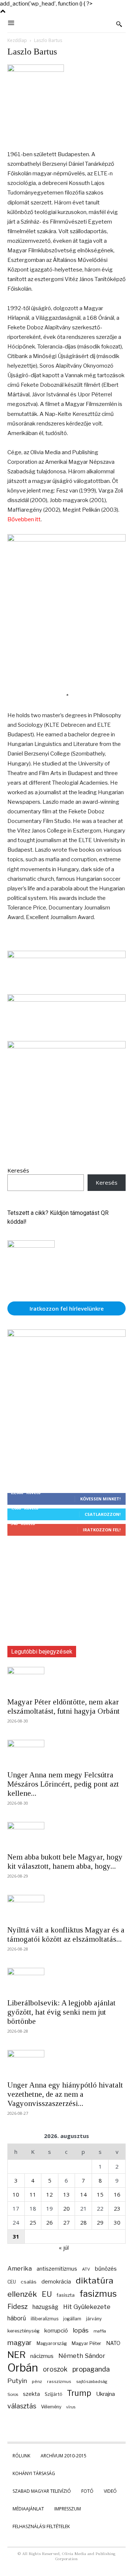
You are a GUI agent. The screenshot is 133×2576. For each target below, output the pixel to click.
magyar (20, 2343)
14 (83, 2194)
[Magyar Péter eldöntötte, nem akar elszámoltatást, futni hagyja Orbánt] (66, 1680)
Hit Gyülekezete (87, 2307)
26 (50, 2222)
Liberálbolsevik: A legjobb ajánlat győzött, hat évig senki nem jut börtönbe (62, 2012)
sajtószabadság (92, 2382)
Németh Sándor (82, 2356)
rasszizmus (59, 2382)
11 (33, 2194)
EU (47, 2294)
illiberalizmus (45, 2319)
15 (100, 2194)
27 (66, 2222)
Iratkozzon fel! (102, 1530)
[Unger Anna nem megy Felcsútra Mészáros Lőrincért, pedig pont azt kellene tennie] (66, 1753)
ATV (86, 2269)
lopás (81, 2330)
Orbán (23, 2368)
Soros (13, 2394)
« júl (64, 2247)
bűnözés (106, 2269)
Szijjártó (53, 2394)
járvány (94, 2319)
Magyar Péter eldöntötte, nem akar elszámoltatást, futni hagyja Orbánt (64, 1706)
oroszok (55, 2369)
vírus (71, 2407)
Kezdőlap (17, 40)
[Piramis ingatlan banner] (66, 956)
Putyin (17, 2381)
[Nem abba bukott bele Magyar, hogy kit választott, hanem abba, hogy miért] (66, 1835)
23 (117, 2208)
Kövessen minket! (100, 1499)
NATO (113, 2343)
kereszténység (23, 2331)
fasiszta (66, 2295)
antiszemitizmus (57, 2269)
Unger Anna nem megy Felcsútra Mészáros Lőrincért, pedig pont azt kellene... (63, 1784)
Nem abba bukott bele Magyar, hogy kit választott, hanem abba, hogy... (65, 1862)
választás (22, 2406)
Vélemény (51, 2407)
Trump (79, 2393)
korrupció (56, 2330)
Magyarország (52, 2343)
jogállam (72, 2319)
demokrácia (56, 2282)
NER (16, 2355)
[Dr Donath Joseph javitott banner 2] (66, 1047)
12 (50, 2194)
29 (100, 2222)
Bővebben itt (24, 519)
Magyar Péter (86, 2343)
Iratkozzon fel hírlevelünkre (67, 1308)
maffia (100, 2331)
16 (117, 2194)
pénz (37, 2382)
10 (16, 2194)
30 (117, 2222)
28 (83, 2222)
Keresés (18, 1170)
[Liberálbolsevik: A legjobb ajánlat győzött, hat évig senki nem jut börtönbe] (66, 1981)
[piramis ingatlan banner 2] (66, 540)
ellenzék (22, 2294)
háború (17, 2318)
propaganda (91, 2369)
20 (66, 2208)
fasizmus (98, 2294)
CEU (12, 2282)
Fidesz (18, 2307)
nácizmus (42, 2356)
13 (66, 2194)
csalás (29, 2282)
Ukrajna (105, 2394)
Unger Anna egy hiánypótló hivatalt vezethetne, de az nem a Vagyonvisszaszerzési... (65, 2094)
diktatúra (95, 2281)
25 (33, 2222)
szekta (31, 2394)
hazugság (45, 2307)
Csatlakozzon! (103, 1514)
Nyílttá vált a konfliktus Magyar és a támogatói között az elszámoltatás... (66, 1934)
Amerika (20, 2269)
